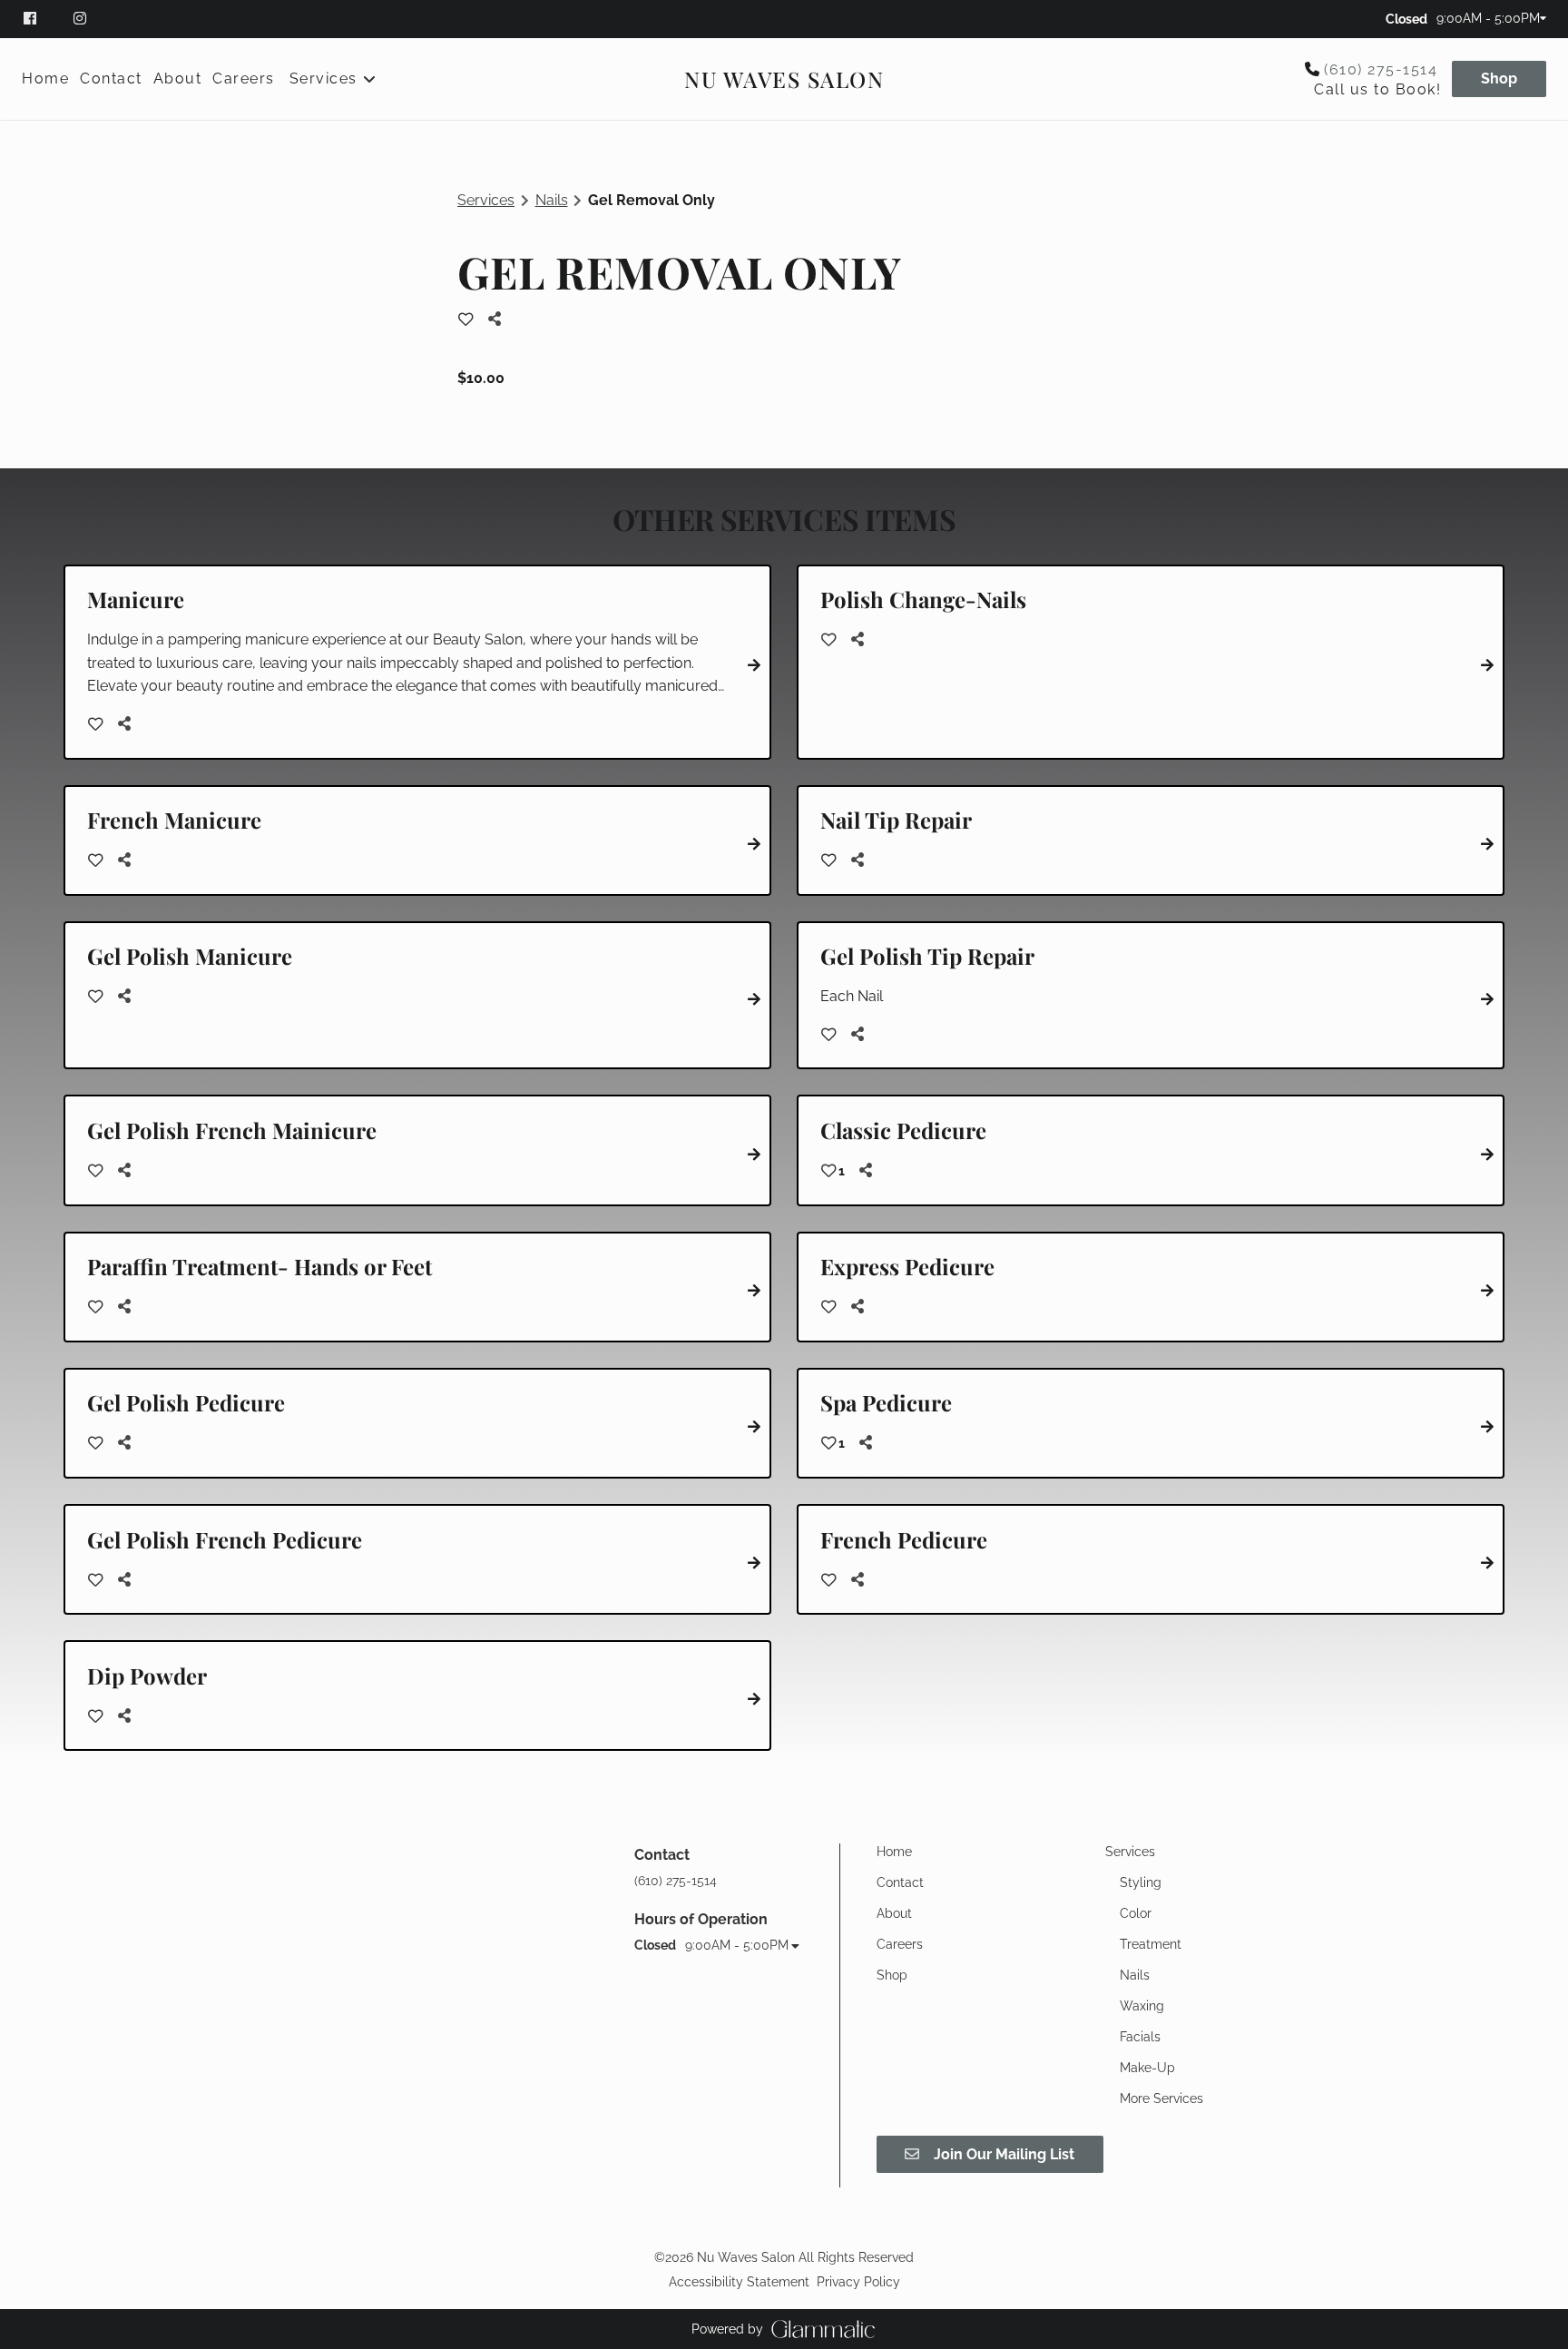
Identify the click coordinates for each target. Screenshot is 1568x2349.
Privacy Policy (858, 2282)
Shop (1499, 79)
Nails (552, 200)
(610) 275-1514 (1381, 69)
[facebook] (39, 18)
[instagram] (82, 18)
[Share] (499, 319)
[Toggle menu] (370, 79)
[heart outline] (466, 319)
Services (486, 200)
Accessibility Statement (739, 2282)
